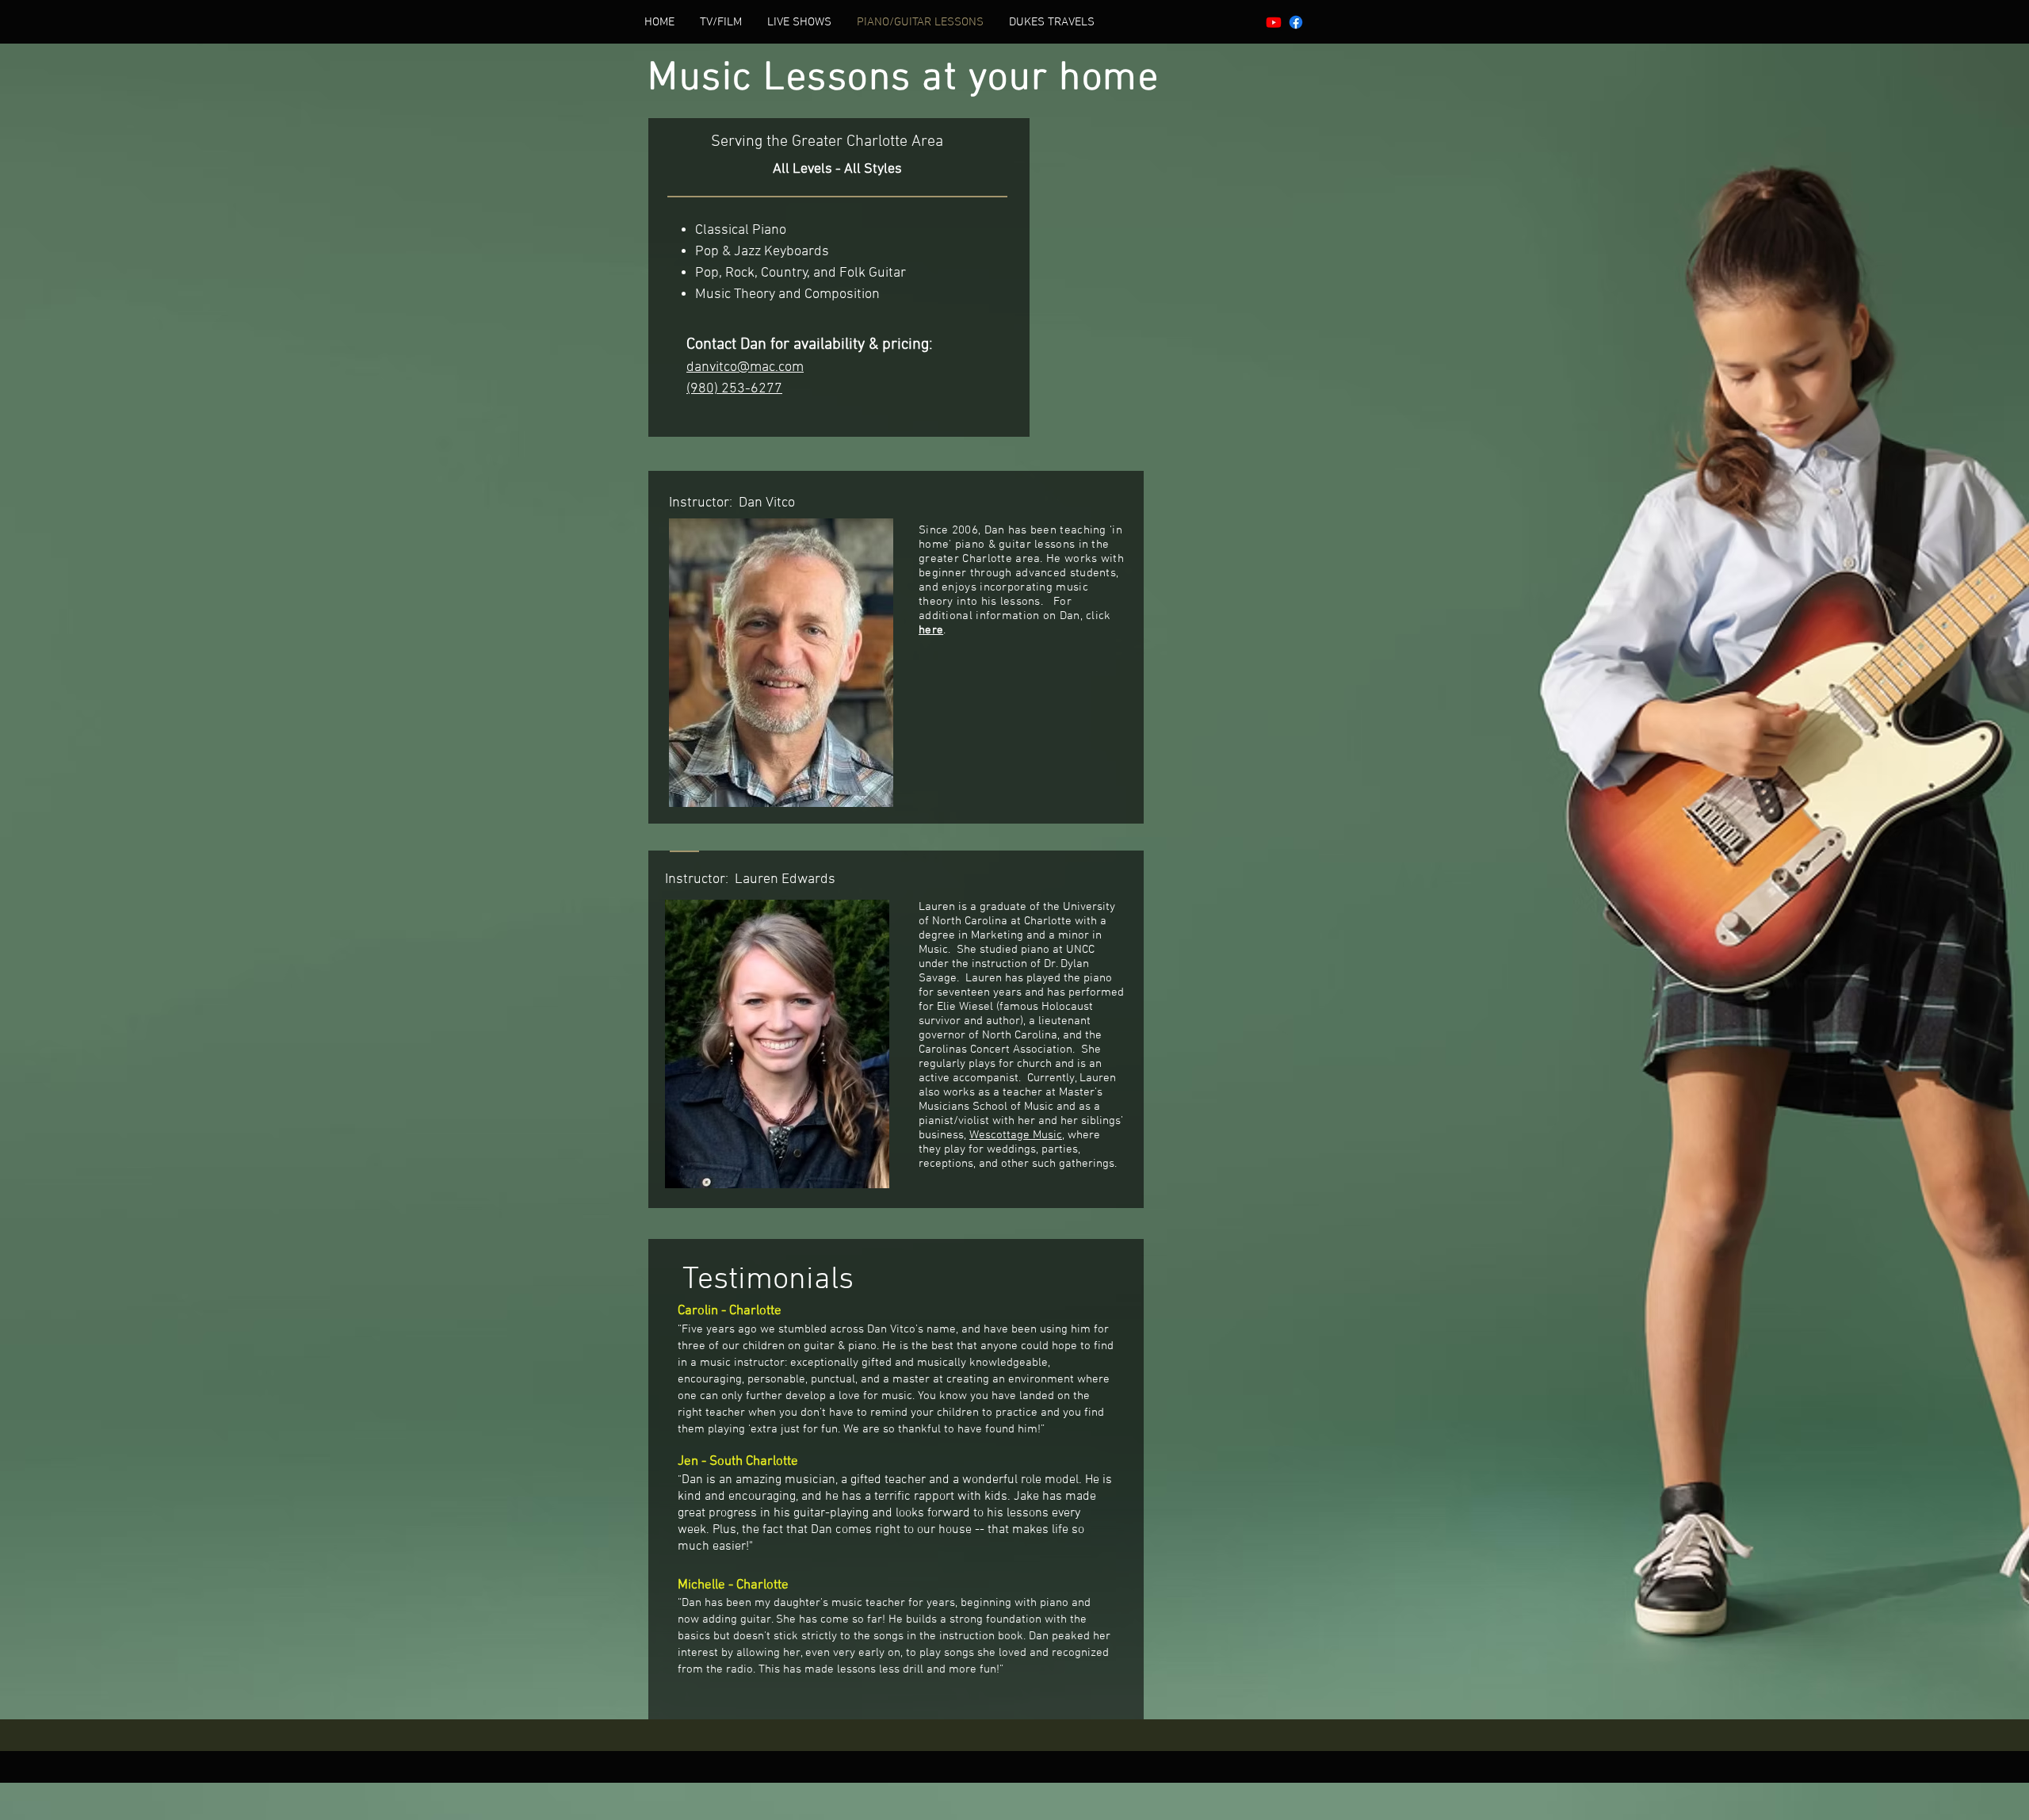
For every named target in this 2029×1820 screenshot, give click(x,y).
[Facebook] (1296, 22)
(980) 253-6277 (734, 389)
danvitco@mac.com (745, 367)
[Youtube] (1274, 22)
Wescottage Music (1016, 1135)
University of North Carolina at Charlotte (1017, 914)
